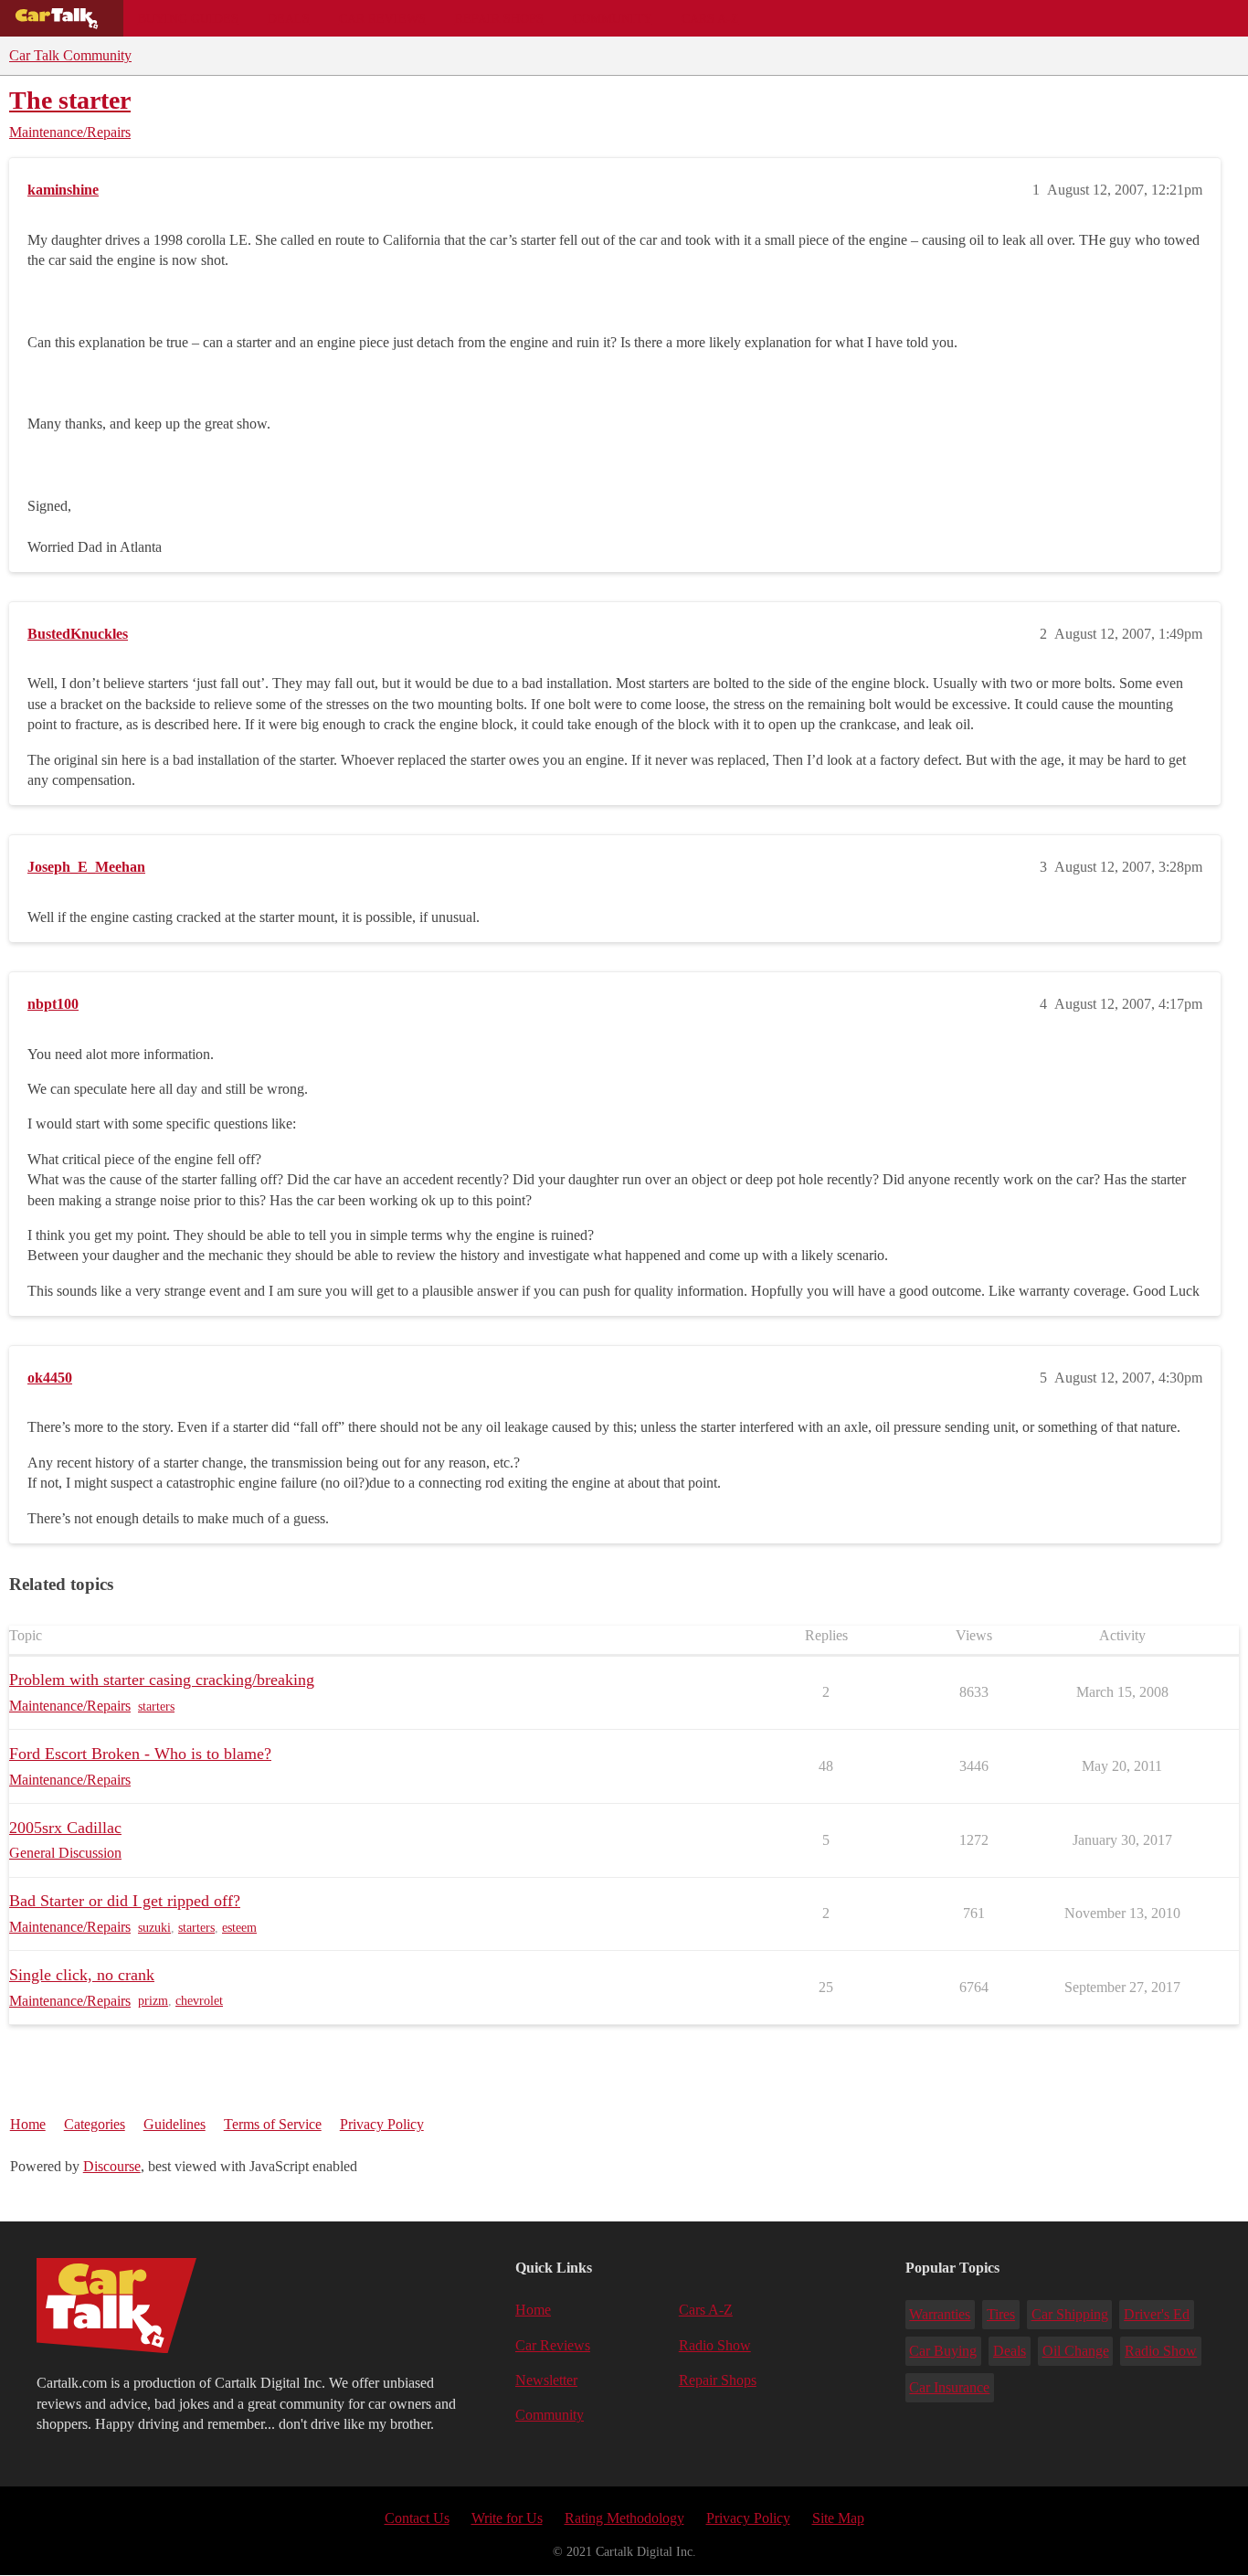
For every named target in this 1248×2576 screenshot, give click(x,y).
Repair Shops (499, 18)
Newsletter (546, 2380)
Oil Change (1076, 2351)
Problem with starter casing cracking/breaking (162, 1680)
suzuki (154, 1928)
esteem (239, 1928)
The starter (70, 100)
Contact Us (417, 2518)
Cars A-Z (710, 18)
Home (28, 2124)
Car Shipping (1070, 2314)
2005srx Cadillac (65, 1828)
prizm (153, 2001)
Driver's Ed (1157, 2314)
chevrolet (199, 2001)
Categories (95, 2124)
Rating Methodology (624, 2518)
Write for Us (507, 2518)
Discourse (112, 2166)
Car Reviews (382, 18)
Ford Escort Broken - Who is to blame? (140, 1754)
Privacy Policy (382, 2124)
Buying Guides (188, 18)
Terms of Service (273, 2124)
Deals (289, 18)
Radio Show (715, 2345)
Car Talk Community (70, 55)
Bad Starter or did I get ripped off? (125, 1901)
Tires (1001, 2314)
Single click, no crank (82, 1975)
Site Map (838, 2518)
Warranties (940, 2314)
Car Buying (943, 2351)
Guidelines (175, 2124)
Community (613, 18)
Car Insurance (949, 2387)
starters (156, 1707)
